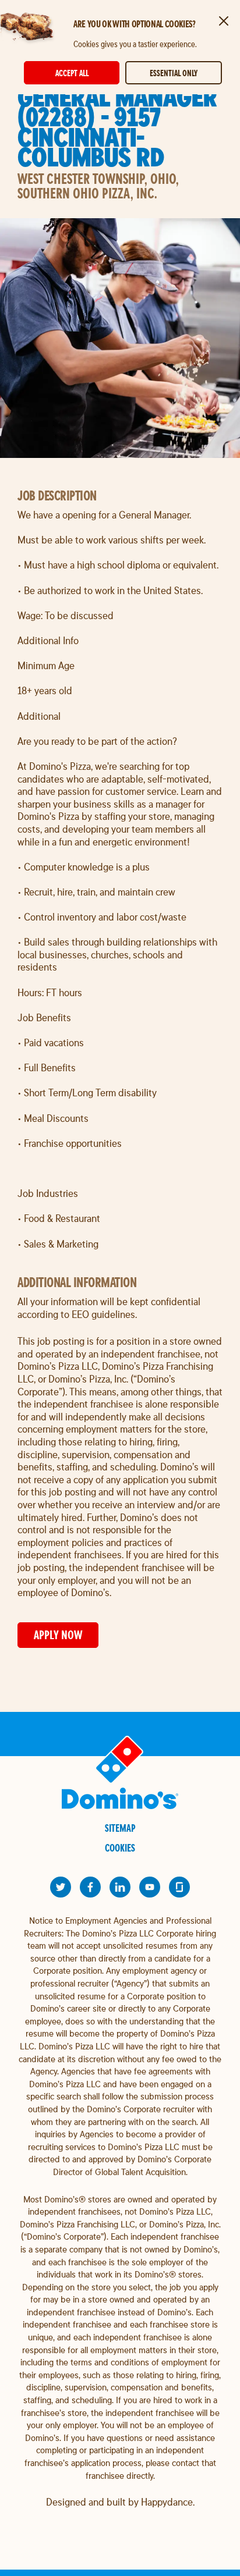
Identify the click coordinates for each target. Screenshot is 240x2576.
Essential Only (174, 73)
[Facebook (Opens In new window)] (90, 1887)
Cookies (120, 1848)
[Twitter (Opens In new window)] (61, 1887)
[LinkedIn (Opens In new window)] (120, 1887)
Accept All (72, 73)
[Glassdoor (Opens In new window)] (179, 1887)
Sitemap (120, 1828)
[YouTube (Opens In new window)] (150, 1887)
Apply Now (58, 1635)
